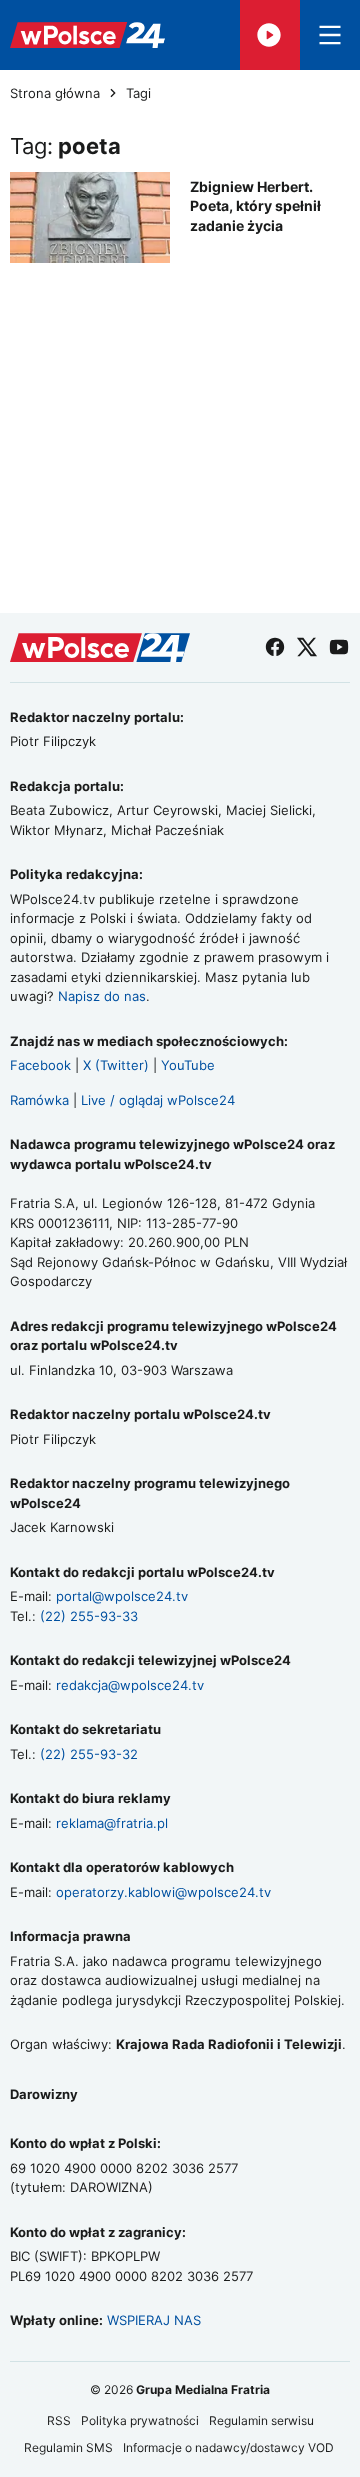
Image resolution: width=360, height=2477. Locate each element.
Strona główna (55, 93)
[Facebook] (275, 647)
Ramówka (39, 1100)
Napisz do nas (102, 996)
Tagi (138, 93)
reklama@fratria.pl (112, 1823)
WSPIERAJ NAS (154, 2320)
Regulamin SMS (68, 2447)
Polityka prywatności (140, 2420)
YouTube (188, 1065)
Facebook (40, 1065)
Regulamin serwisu (261, 2420)
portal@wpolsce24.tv (122, 1596)
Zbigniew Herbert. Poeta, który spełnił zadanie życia (255, 206)
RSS (59, 2420)
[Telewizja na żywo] (270, 35)
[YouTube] (339, 647)
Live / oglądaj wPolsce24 (158, 1100)
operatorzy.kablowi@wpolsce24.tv (163, 1892)
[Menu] (330, 35)
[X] (307, 647)
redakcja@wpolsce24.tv (130, 1685)
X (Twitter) (116, 1065)
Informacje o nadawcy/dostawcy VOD (230, 2447)
